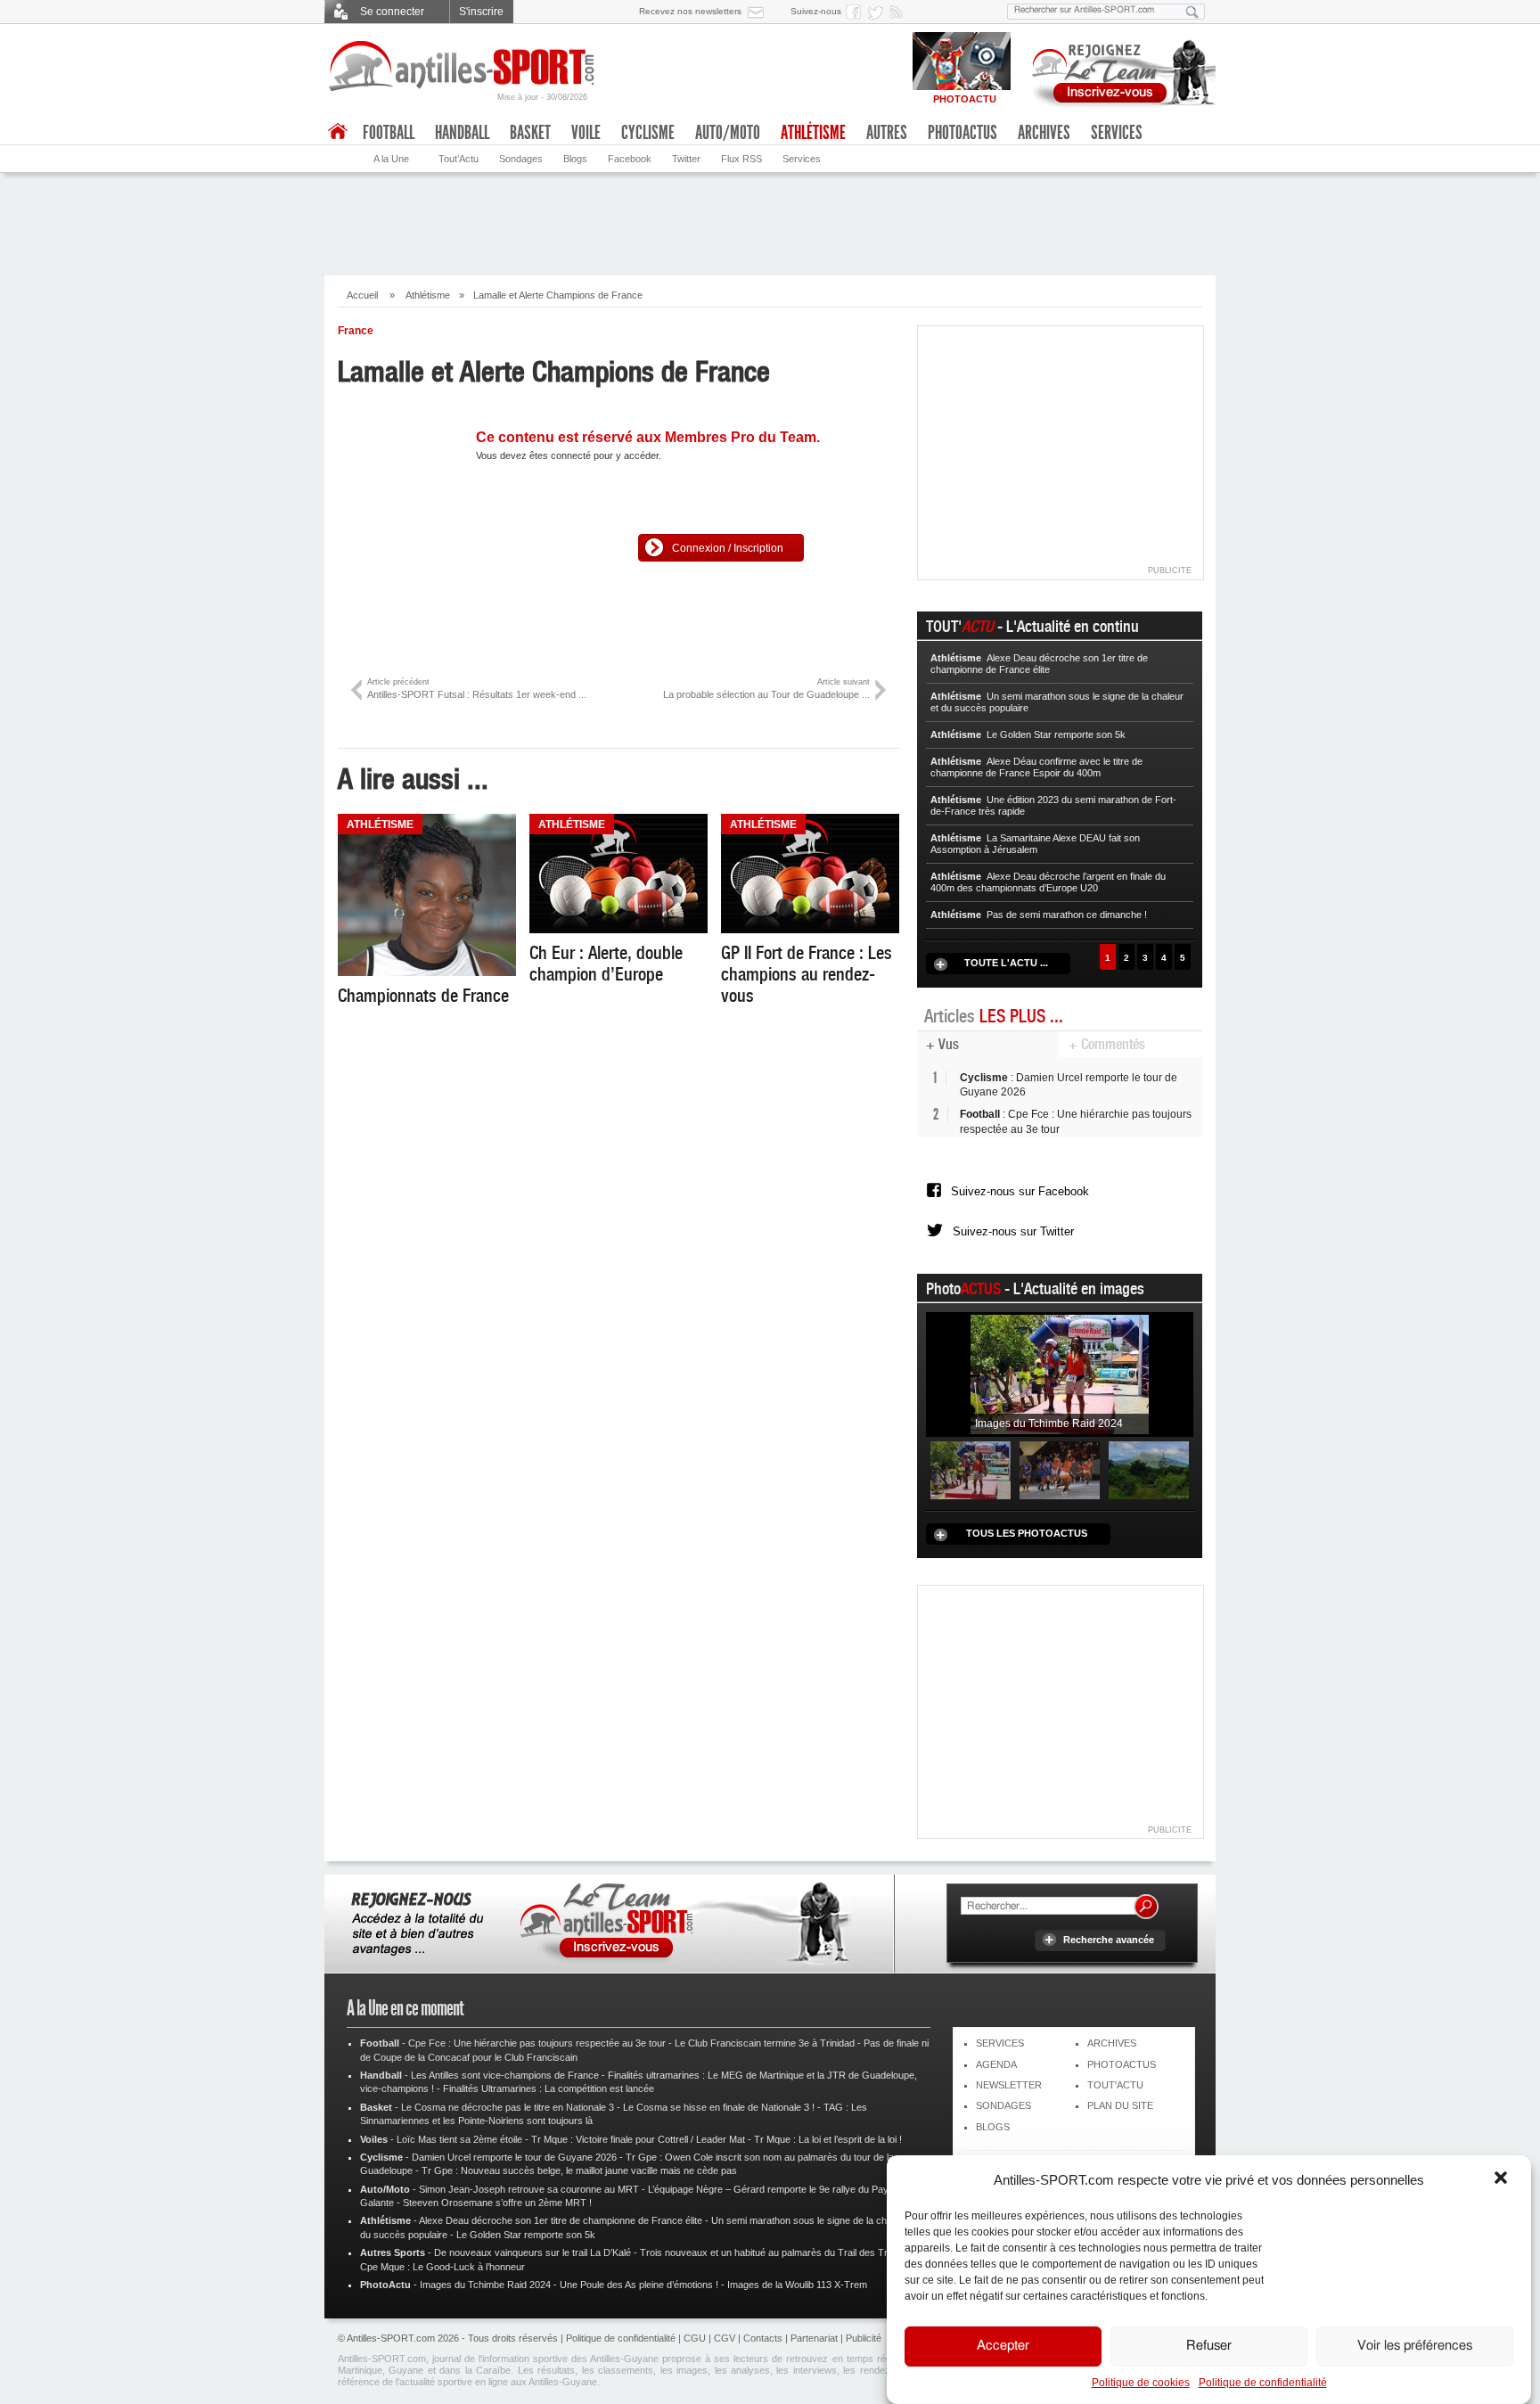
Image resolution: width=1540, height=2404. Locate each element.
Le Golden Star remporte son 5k (526, 2235)
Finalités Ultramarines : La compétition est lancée (549, 2088)
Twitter (686, 159)
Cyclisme (648, 133)
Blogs (575, 159)
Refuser (1209, 2347)
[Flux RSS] (899, 12)
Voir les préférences (1415, 2347)
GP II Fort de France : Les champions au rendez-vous (807, 974)
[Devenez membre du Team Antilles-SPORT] (1118, 70)
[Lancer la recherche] (1192, 12)
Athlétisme (428, 295)
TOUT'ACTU (1115, 2085)
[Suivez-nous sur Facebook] (856, 12)
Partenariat (814, 2338)
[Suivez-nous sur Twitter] (878, 12)
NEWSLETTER (1009, 2085)
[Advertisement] (770, 222)
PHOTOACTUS (1122, 2064)
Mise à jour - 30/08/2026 (542, 97)
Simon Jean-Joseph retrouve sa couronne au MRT (529, 2189)
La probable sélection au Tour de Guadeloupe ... (766, 689)
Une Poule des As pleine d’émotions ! (639, 2285)
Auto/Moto (728, 133)
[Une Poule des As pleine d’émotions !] (1060, 1469)
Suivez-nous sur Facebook (1020, 1191)
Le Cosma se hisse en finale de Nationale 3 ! (719, 2107)
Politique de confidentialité (1263, 2383)
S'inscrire (481, 12)
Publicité (864, 2338)
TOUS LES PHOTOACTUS (1027, 1533)
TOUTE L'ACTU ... (1006, 963)
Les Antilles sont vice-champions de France (505, 2075)
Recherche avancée (1109, 1940)
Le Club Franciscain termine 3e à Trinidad (765, 2043)
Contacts (763, 2338)
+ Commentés (1107, 1044)
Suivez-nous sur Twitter (1013, 1231)
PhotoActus (962, 133)
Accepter (1003, 2347)
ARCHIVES (1112, 2043)
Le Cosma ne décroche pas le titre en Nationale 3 (508, 2107)
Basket (530, 133)
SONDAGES (1003, 2105)
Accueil (362, 295)
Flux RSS (741, 159)
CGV (725, 2338)
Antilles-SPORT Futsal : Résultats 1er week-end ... (477, 689)
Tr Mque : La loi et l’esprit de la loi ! (828, 2139)
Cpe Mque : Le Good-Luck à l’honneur (442, 2267)
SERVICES (1000, 2043)
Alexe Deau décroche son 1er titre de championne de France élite (561, 2220)
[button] (1503, 2179)
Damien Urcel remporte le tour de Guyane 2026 (514, 2157)
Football (389, 133)
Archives (1044, 133)
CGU (695, 2338)
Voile (586, 133)
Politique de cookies (1141, 2383)
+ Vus (942, 1044)
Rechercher (1146, 1907)
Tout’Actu (459, 159)
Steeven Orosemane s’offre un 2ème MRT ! (497, 2203)
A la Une (391, 159)
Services (802, 159)
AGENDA (996, 2064)
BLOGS (993, 2127)
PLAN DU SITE (1120, 2105)
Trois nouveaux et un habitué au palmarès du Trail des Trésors (776, 2252)
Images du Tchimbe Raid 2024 (485, 2285)
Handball (462, 133)
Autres (887, 133)
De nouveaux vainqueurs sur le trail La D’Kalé (532, 2252)
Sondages (521, 159)
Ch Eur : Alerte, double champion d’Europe (606, 964)
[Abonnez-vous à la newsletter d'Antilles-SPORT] (759, 12)
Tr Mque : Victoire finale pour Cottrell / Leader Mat (638, 2139)
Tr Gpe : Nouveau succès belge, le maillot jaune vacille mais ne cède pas (579, 2170)
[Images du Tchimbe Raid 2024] (1060, 1374)
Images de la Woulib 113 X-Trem (797, 2285)
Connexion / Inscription (728, 548)
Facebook (630, 159)
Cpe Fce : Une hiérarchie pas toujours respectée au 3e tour (537, 2043)
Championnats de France (423, 996)
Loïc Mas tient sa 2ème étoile (459, 2139)
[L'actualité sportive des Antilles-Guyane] (463, 66)
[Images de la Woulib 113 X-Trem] (1149, 1469)
